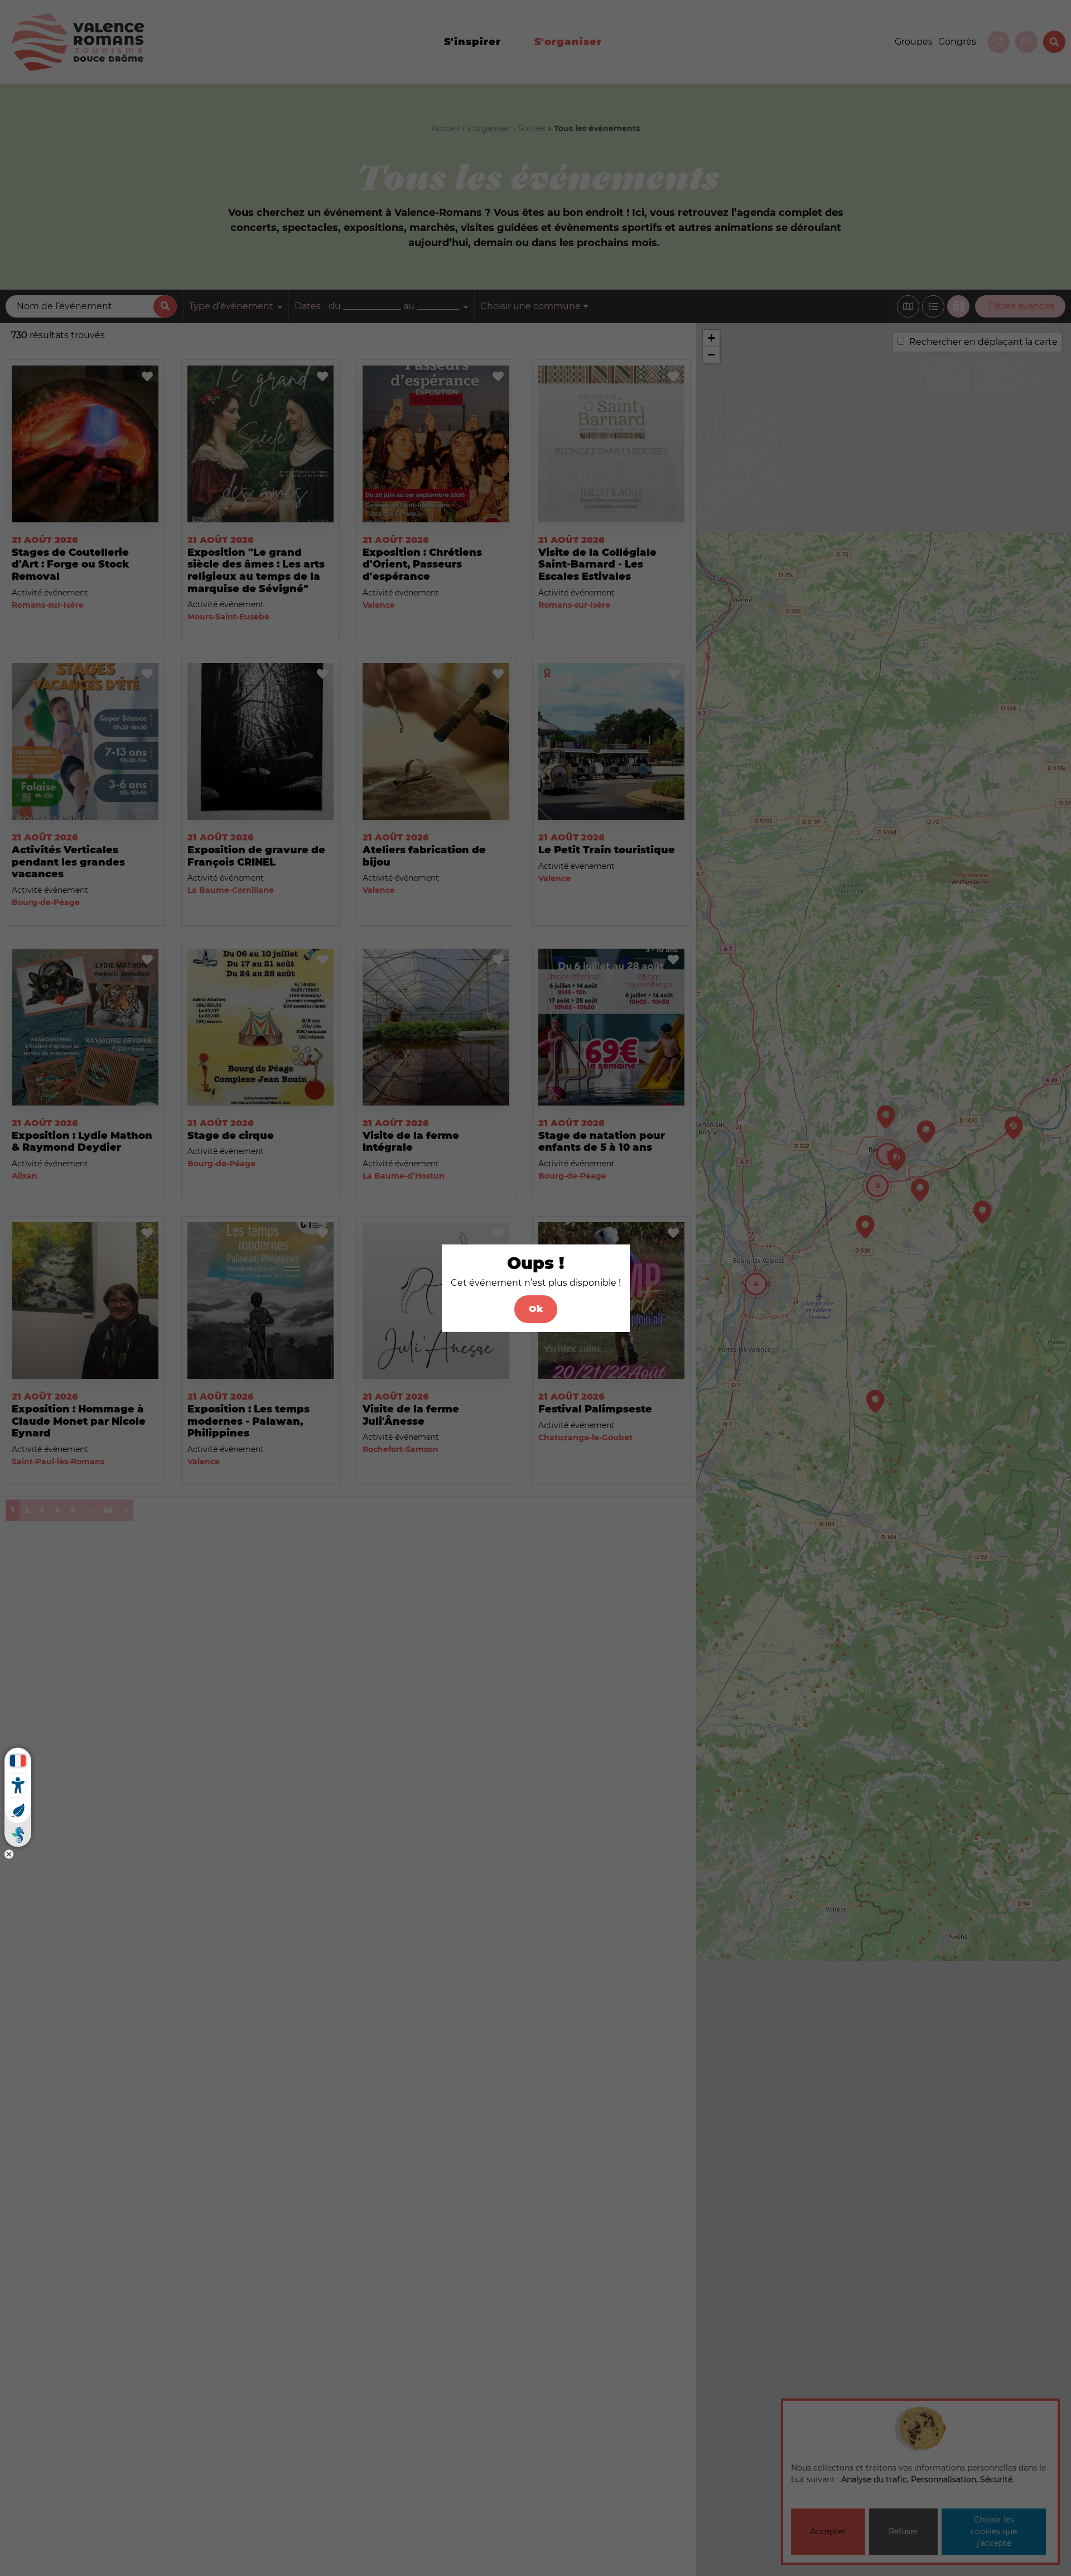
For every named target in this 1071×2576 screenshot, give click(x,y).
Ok (536, 1309)
